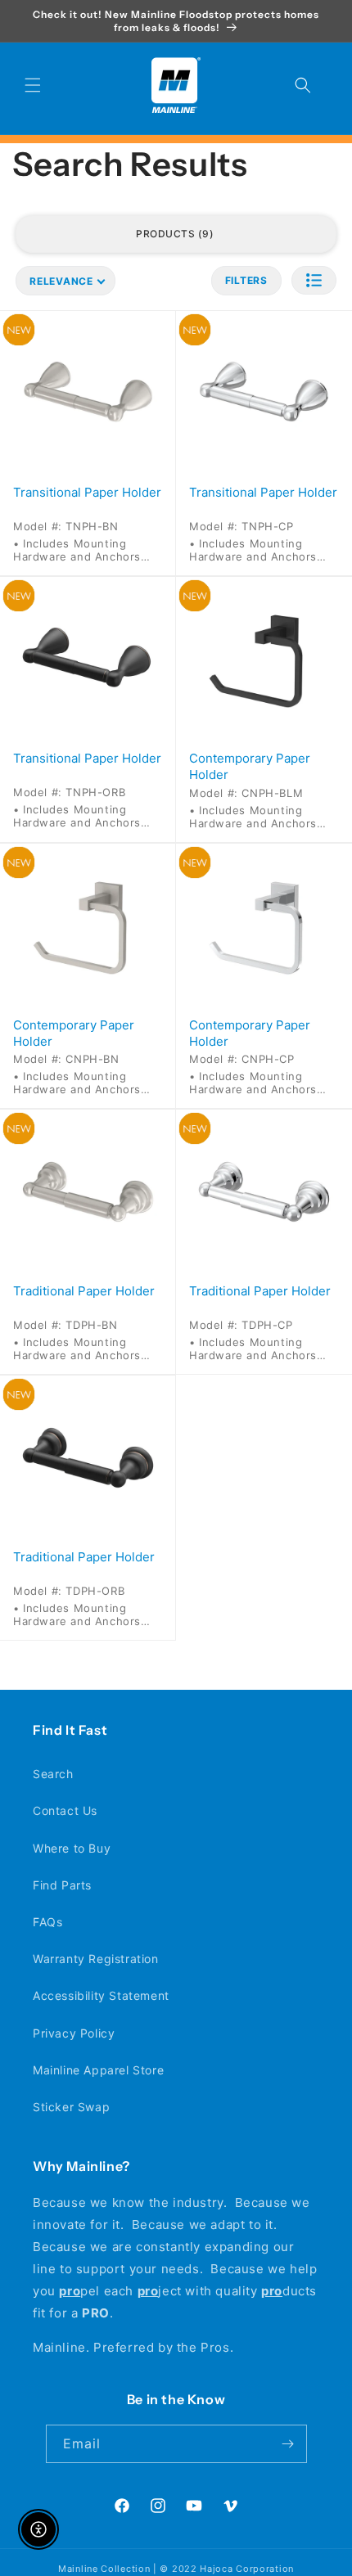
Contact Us (65, 1810)
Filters (246, 280)
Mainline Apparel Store (98, 2070)
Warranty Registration (96, 1959)
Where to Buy (72, 1848)
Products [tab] (173, 234)
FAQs (47, 1922)
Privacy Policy (74, 2033)
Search (53, 1774)
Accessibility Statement (101, 1995)
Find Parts (62, 1885)
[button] (33, 85)
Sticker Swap (71, 2107)
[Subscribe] (288, 2444)
